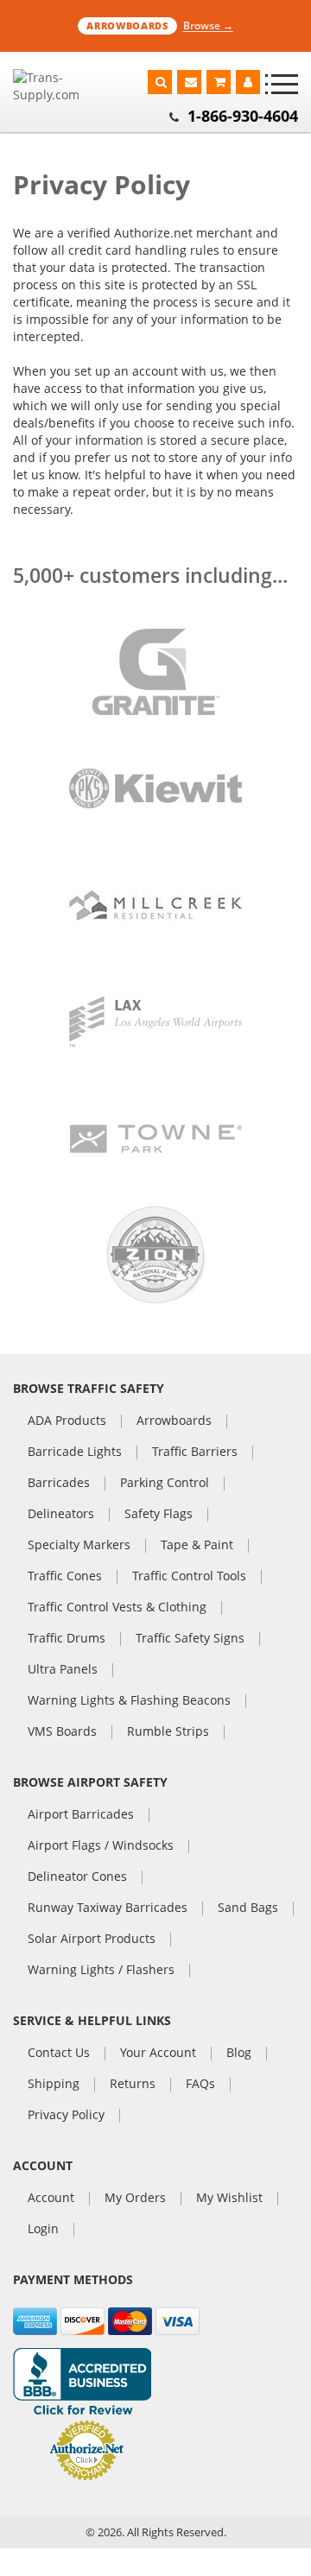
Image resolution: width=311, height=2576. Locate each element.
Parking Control (165, 1484)
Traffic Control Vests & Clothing (117, 1608)
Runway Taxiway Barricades (108, 1908)
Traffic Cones (65, 1577)
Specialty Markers (79, 1546)
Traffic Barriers (195, 1453)
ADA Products (67, 1421)
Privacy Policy (66, 2116)
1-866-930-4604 (243, 116)
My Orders (135, 2199)
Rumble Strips (168, 1732)
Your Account (158, 2054)
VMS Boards (62, 1732)
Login (43, 2230)
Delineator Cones (77, 1877)
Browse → (208, 25)
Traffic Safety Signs (190, 1639)
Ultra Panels (63, 1670)
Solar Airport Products (92, 1940)
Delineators (61, 1515)
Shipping (54, 2085)
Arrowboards (174, 1421)
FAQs (200, 2085)
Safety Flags (159, 1515)
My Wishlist (229, 2199)
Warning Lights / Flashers (101, 1971)
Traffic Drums (67, 1639)
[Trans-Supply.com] (60, 86)
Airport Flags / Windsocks (101, 1846)
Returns (133, 2085)
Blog (239, 2054)
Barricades (59, 1484)
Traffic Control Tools (189, 1577)
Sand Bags (248, 1908)
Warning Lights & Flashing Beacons (129, 1701)
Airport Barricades (81, 1815)
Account (51, 2199)
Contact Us (59, 2054)
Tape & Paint (197, 1546)
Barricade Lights (75, 1453)
